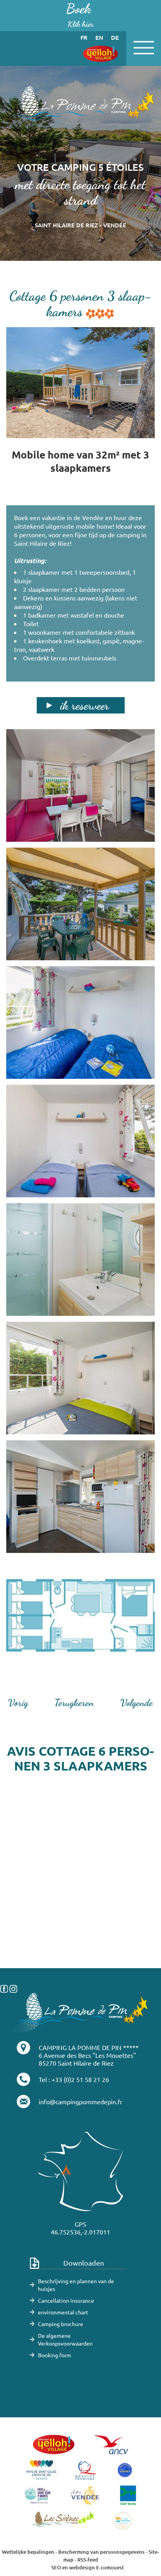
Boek (80, 15)
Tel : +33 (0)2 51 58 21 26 (74, 2079)
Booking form (55, 2355)
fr (84, 37)
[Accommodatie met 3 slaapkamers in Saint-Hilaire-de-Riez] (80, 107)
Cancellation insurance (66, 2300)
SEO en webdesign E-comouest (88, 2567)
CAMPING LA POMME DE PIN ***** (89, 2047)
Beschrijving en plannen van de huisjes (76, 2285)
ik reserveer (85, 705)
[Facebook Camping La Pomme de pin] (4, 1988)
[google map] (80, 1929)
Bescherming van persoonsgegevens (102, 2552)
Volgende (137, 1703)
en (99, 37)
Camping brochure (61, 2324)
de (115, 37)
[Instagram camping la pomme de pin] (13, 1988)
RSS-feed (88, 2560)
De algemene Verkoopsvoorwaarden (65, 2339)
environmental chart (63, 2312)
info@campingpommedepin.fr (80, 2102)
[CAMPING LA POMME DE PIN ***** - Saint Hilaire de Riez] (80, 2012)
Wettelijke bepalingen (28, 2552)
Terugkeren (74, 1703)
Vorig (18, 1703)
